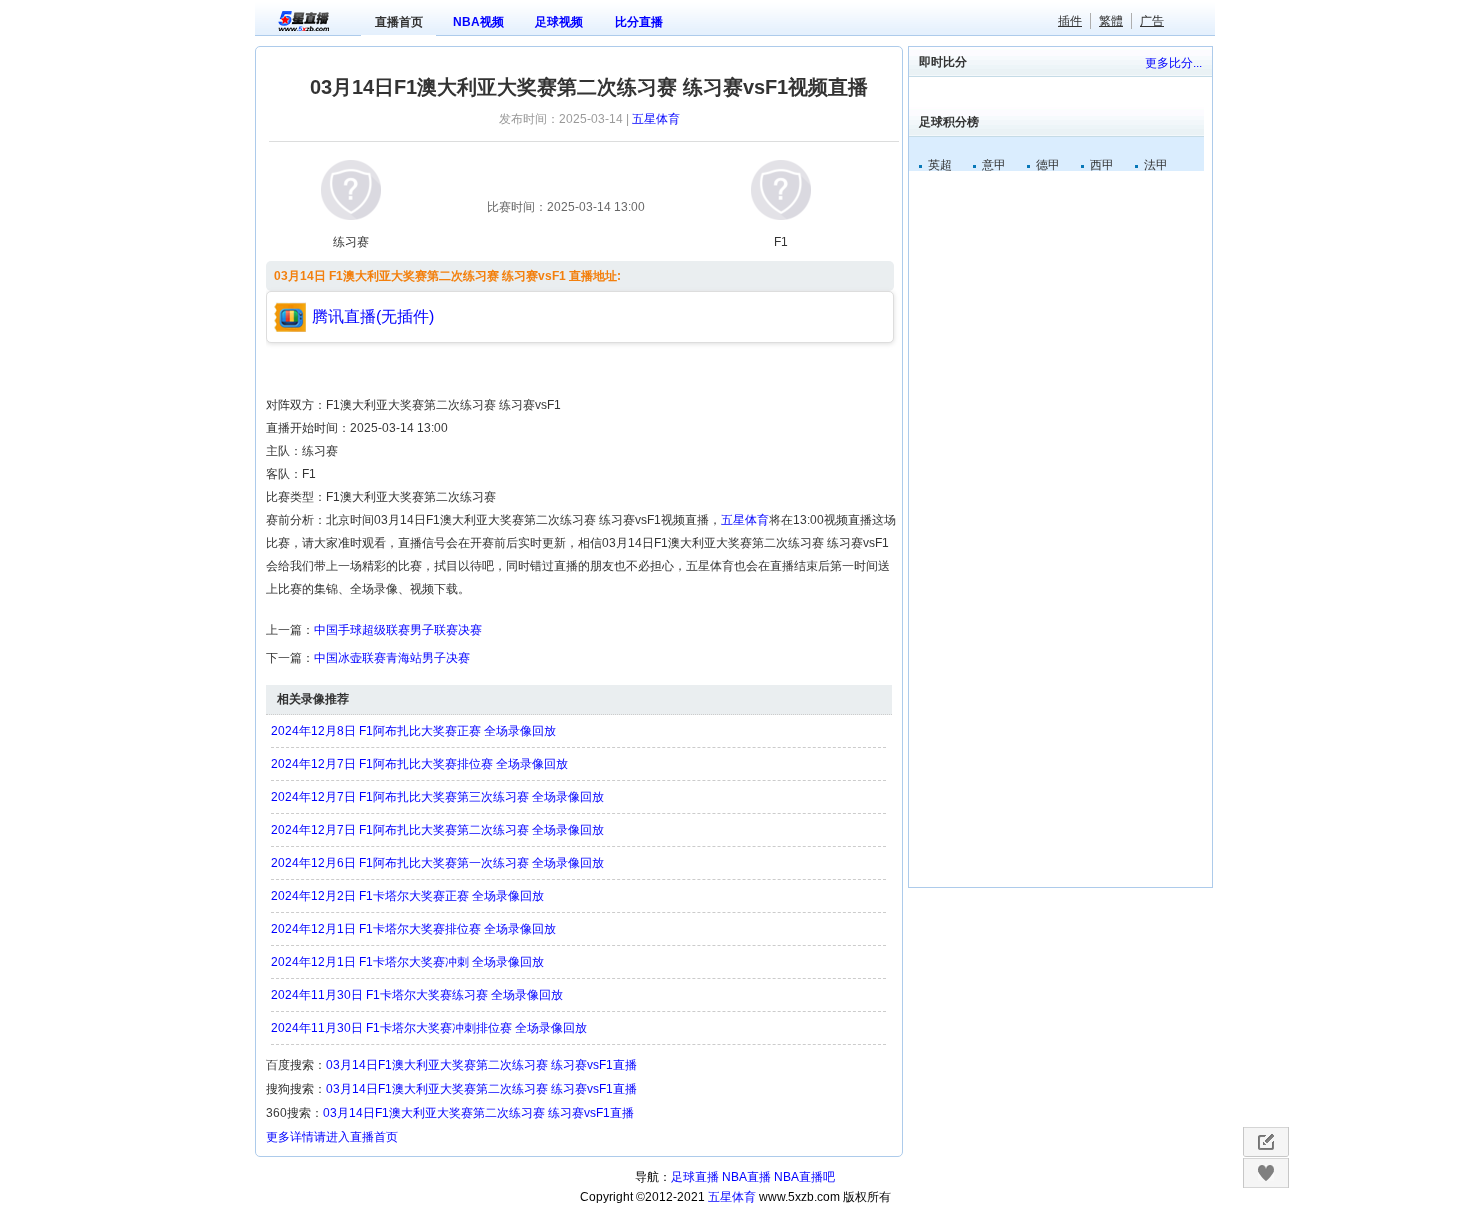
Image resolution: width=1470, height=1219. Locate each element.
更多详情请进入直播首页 (332, 1137)
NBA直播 (746, 1177)
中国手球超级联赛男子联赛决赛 (398, 630)
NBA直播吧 (804, 1177)
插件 (1070, 21)
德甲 (1048, 165)
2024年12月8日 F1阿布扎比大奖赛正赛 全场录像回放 (413, 731)
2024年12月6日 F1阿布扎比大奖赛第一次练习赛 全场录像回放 (437, 863)
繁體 (1111, 21)
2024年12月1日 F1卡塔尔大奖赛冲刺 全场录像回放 (407, 962)
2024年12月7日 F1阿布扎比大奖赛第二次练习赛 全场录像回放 (437, 830)
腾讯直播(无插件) (373, 316)
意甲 (994, 165)
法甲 (1156, 165)
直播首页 (399, 22)
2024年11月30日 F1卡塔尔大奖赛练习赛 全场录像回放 (417, 995)
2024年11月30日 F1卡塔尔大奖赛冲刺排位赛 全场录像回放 (429, 1028)
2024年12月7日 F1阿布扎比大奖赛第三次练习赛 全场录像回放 (437, 797)
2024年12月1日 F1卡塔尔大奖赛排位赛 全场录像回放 (413, 929)
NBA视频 (478, 22)
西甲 (1102, 165)
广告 (1152, 21)
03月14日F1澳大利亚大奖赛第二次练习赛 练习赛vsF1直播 (481, 1065)
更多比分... (1173, 63)
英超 (940, 165)
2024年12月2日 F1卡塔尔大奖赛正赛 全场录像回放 (407, 896)
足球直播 (695, 1177)
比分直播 (639, 22)
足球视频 (559, 22)
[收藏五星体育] (1265, 1173)
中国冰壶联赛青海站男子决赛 (392, 658)
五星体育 (656, 119)
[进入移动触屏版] (1265, 1142)
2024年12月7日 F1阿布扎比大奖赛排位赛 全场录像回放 (419, 764)
